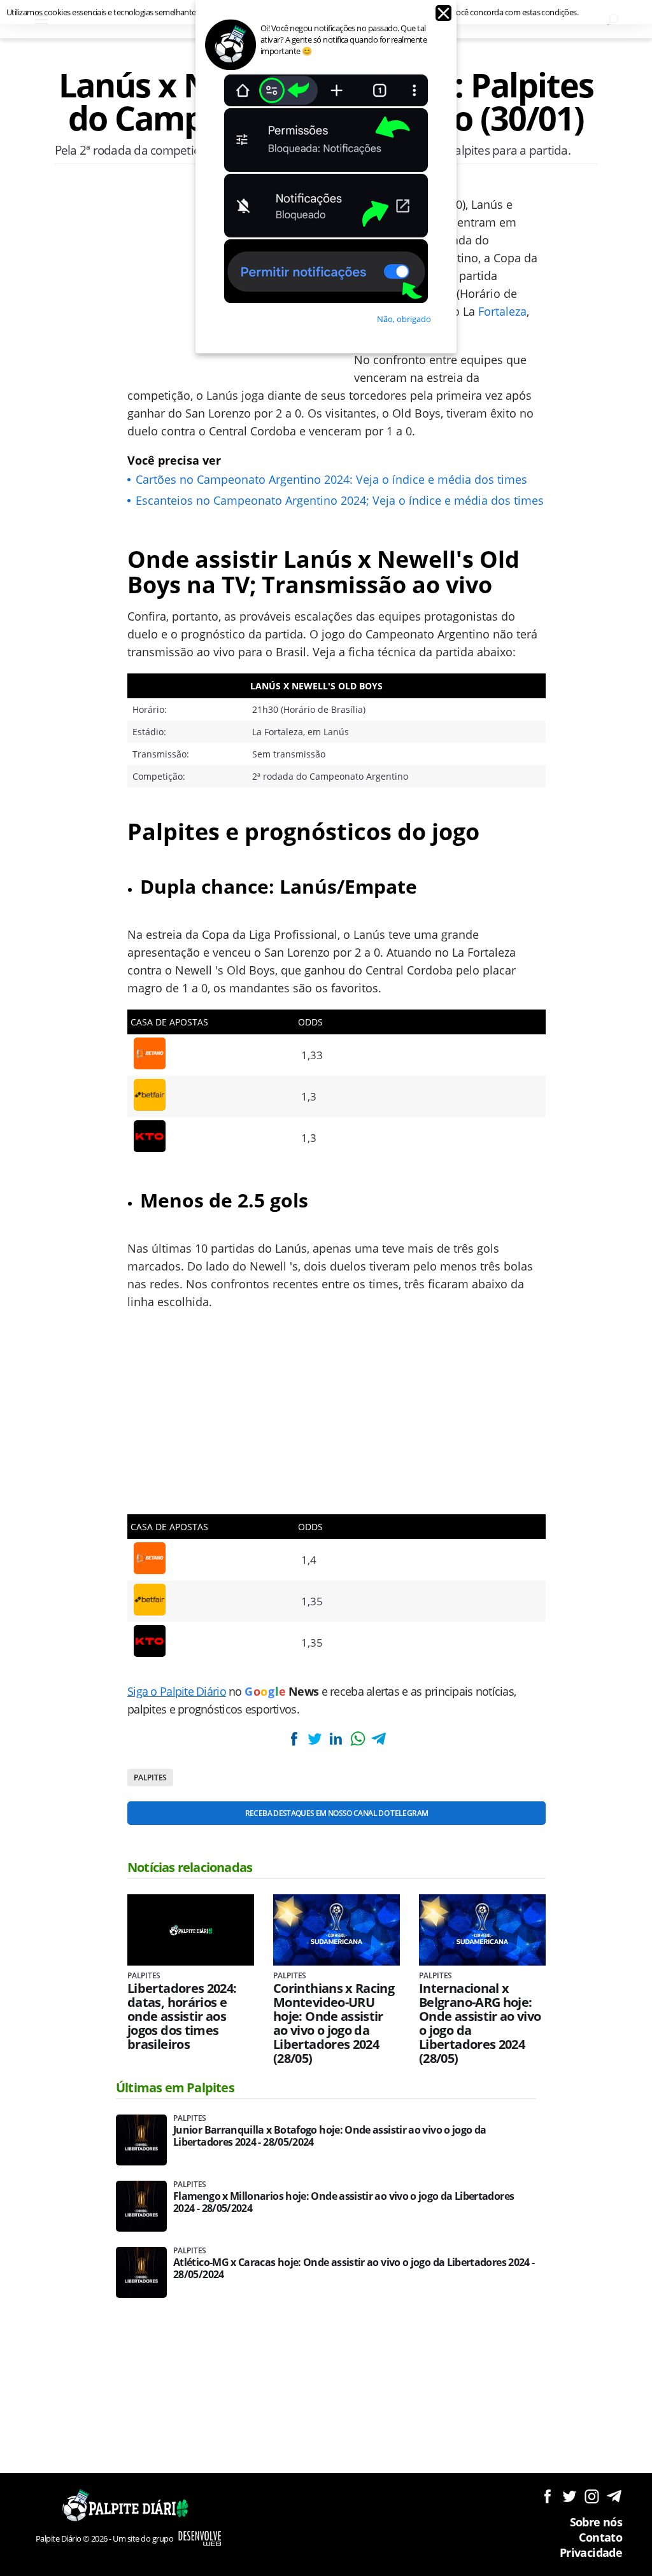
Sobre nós (596, 2522)
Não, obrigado (404, 319)
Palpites (150, 1777)
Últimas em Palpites (175, 2087)
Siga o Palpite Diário (177, 1691)
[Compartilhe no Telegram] (379, 1739)
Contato (600, 2537)
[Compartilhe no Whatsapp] (357, 1739)
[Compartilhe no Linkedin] (336, 1739)
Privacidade (591, 2552)
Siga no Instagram (592, 2496)
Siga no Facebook (547, 2496)
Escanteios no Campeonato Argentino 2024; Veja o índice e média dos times (340, 500)
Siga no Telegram (614, 2496)
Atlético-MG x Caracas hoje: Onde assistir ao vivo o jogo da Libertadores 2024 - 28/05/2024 (354, 2269)
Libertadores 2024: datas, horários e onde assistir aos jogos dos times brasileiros (182, 2016)
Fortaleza (502, 311)
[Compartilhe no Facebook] (294, 1739)
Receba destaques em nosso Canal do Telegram (337, 1813)
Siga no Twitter (570, 2496)
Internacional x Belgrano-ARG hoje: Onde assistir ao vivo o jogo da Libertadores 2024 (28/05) (480, 2023)
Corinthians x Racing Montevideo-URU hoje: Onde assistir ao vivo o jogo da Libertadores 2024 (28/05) (334, 2023)
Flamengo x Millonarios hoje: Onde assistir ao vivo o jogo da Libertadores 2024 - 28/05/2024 (344, 2202)
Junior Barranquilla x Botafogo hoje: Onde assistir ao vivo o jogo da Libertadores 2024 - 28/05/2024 (330, 2136)
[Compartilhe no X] (315, 1739)
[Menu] (41, 19)
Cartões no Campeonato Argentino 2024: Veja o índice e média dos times (331, 479)
